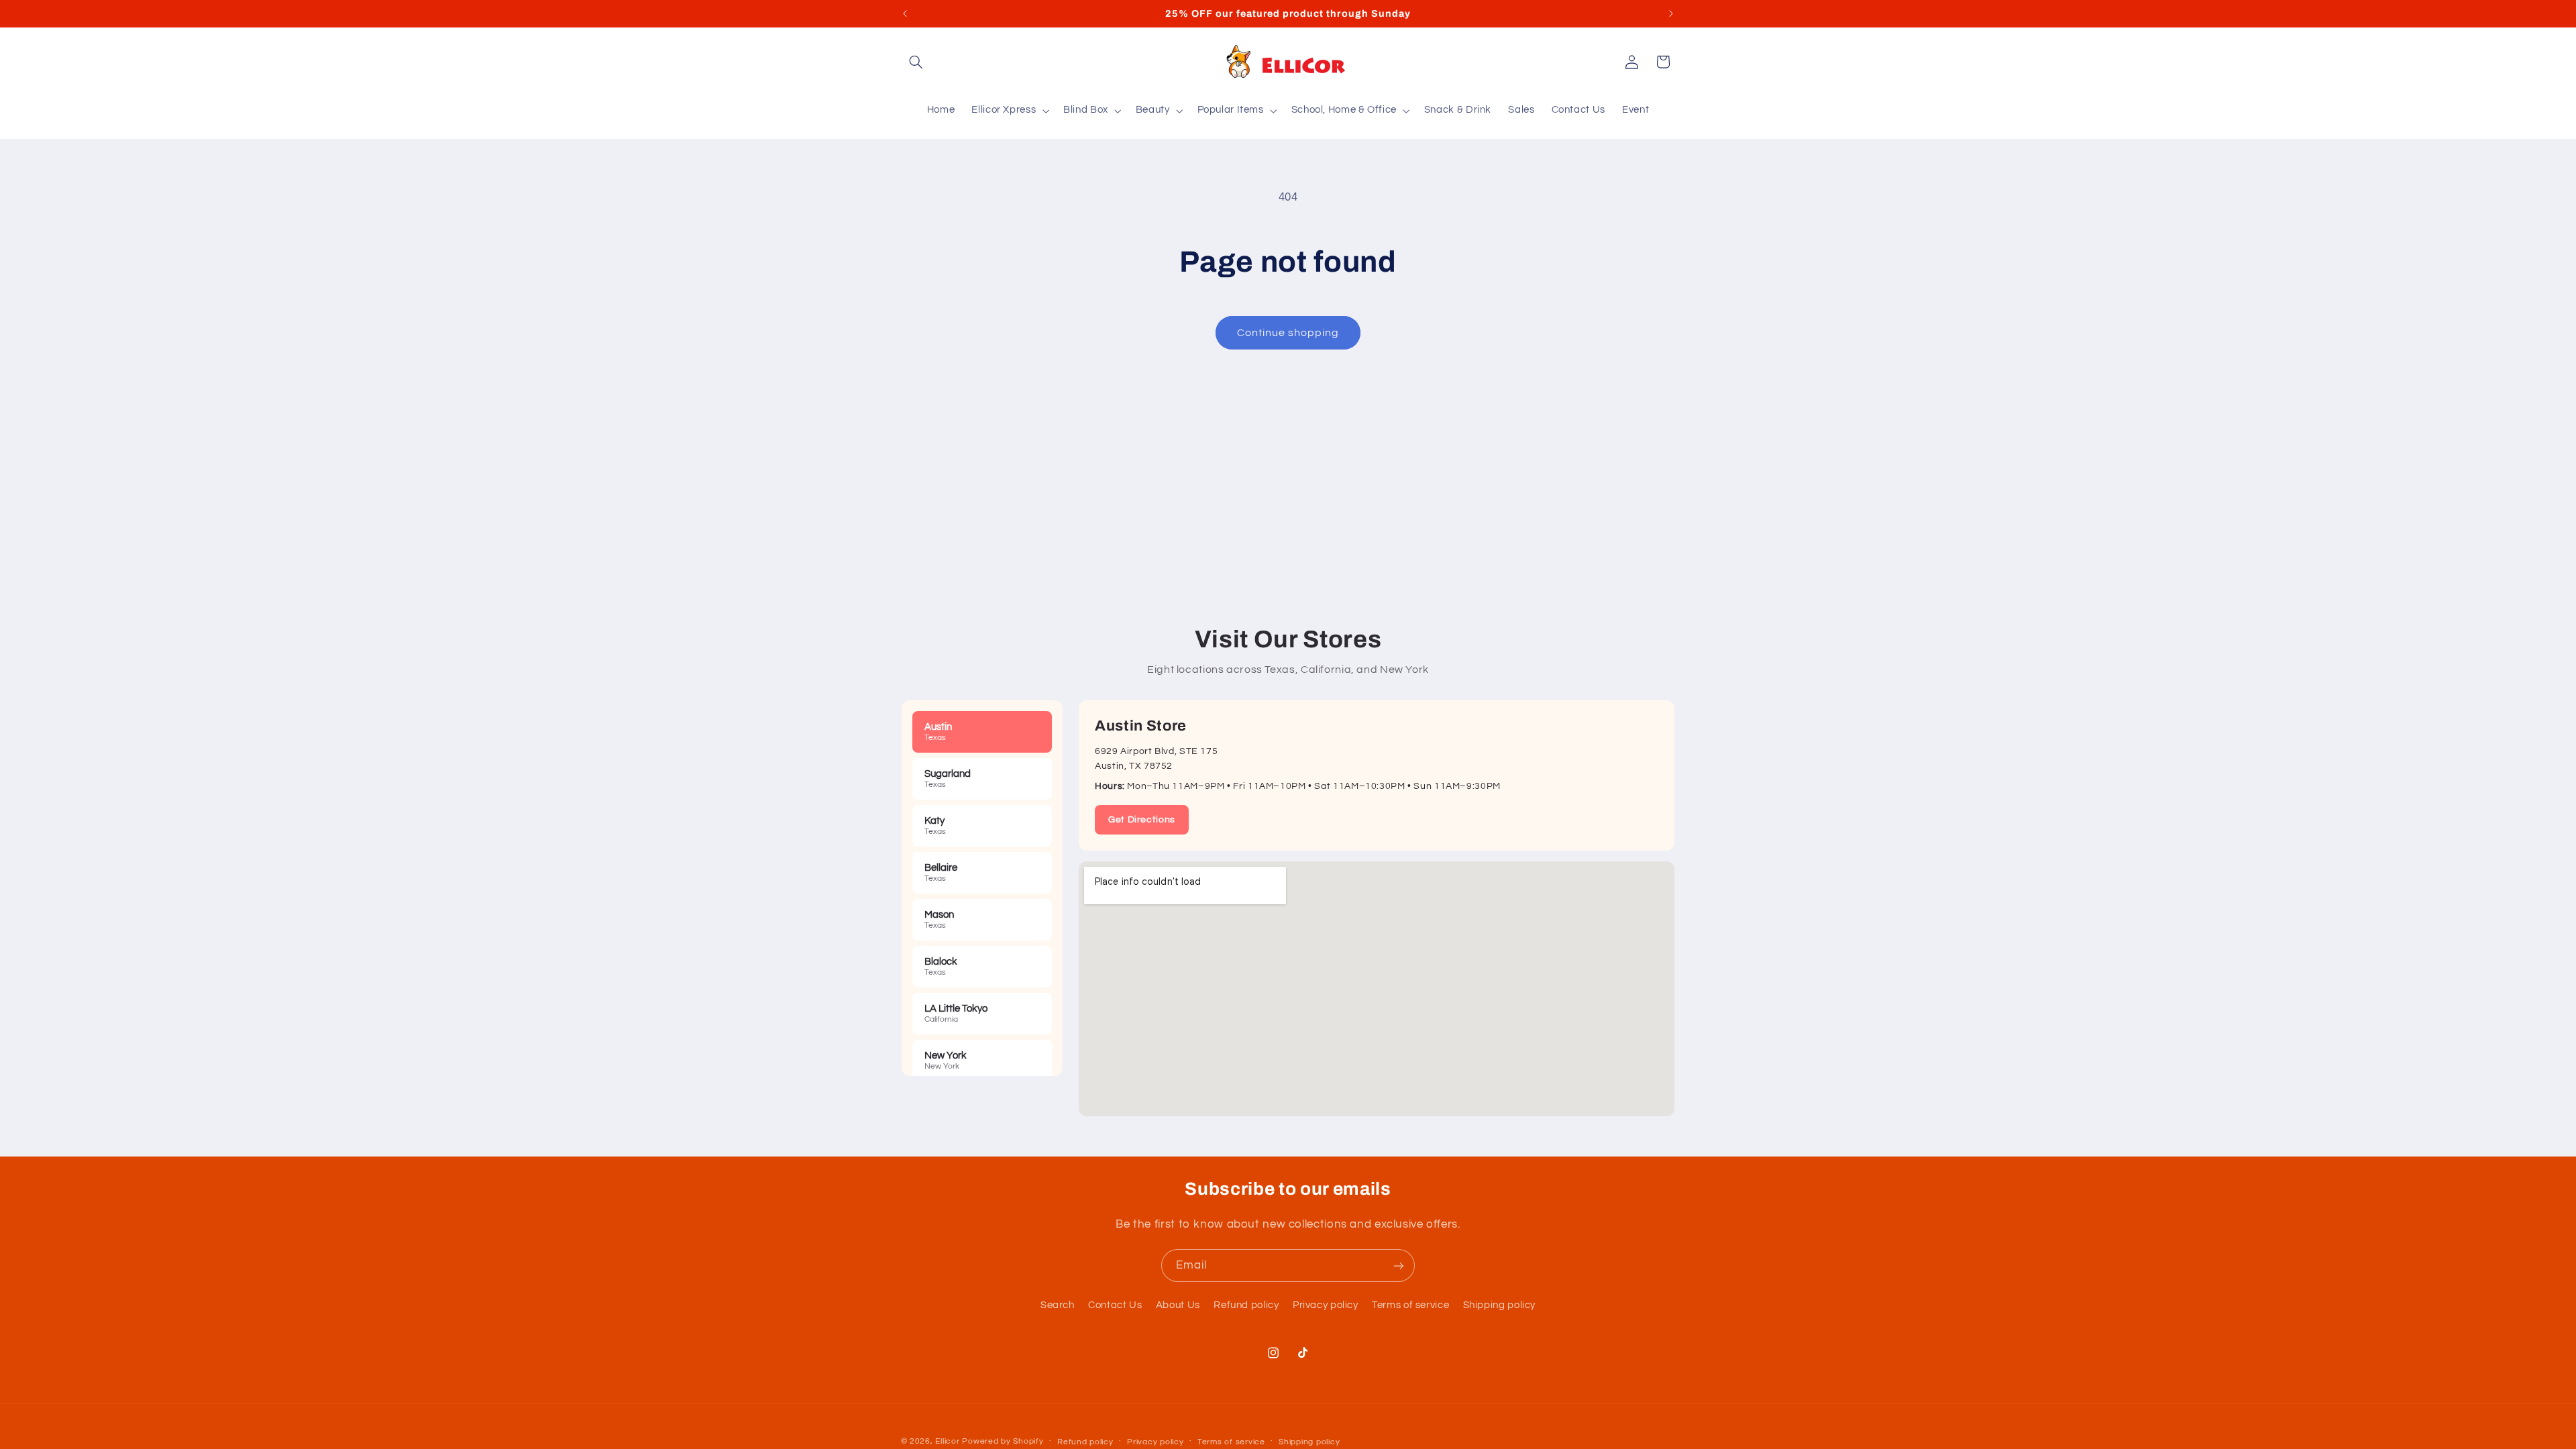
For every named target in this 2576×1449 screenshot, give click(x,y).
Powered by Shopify (1003, 1441)
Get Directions (1142, 820)
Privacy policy (1326, 1305)
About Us (1178, 1305)
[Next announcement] (1671, 13)
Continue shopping (1288, 333)
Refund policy (1246, 1305)
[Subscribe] (1399, 1266)
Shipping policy (1499, 1305)
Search (1058, 1305)
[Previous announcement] (905, 13)
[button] (916, 62)
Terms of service (1410, 1305)
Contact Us (1115, 1305)
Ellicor (947, 1441)
